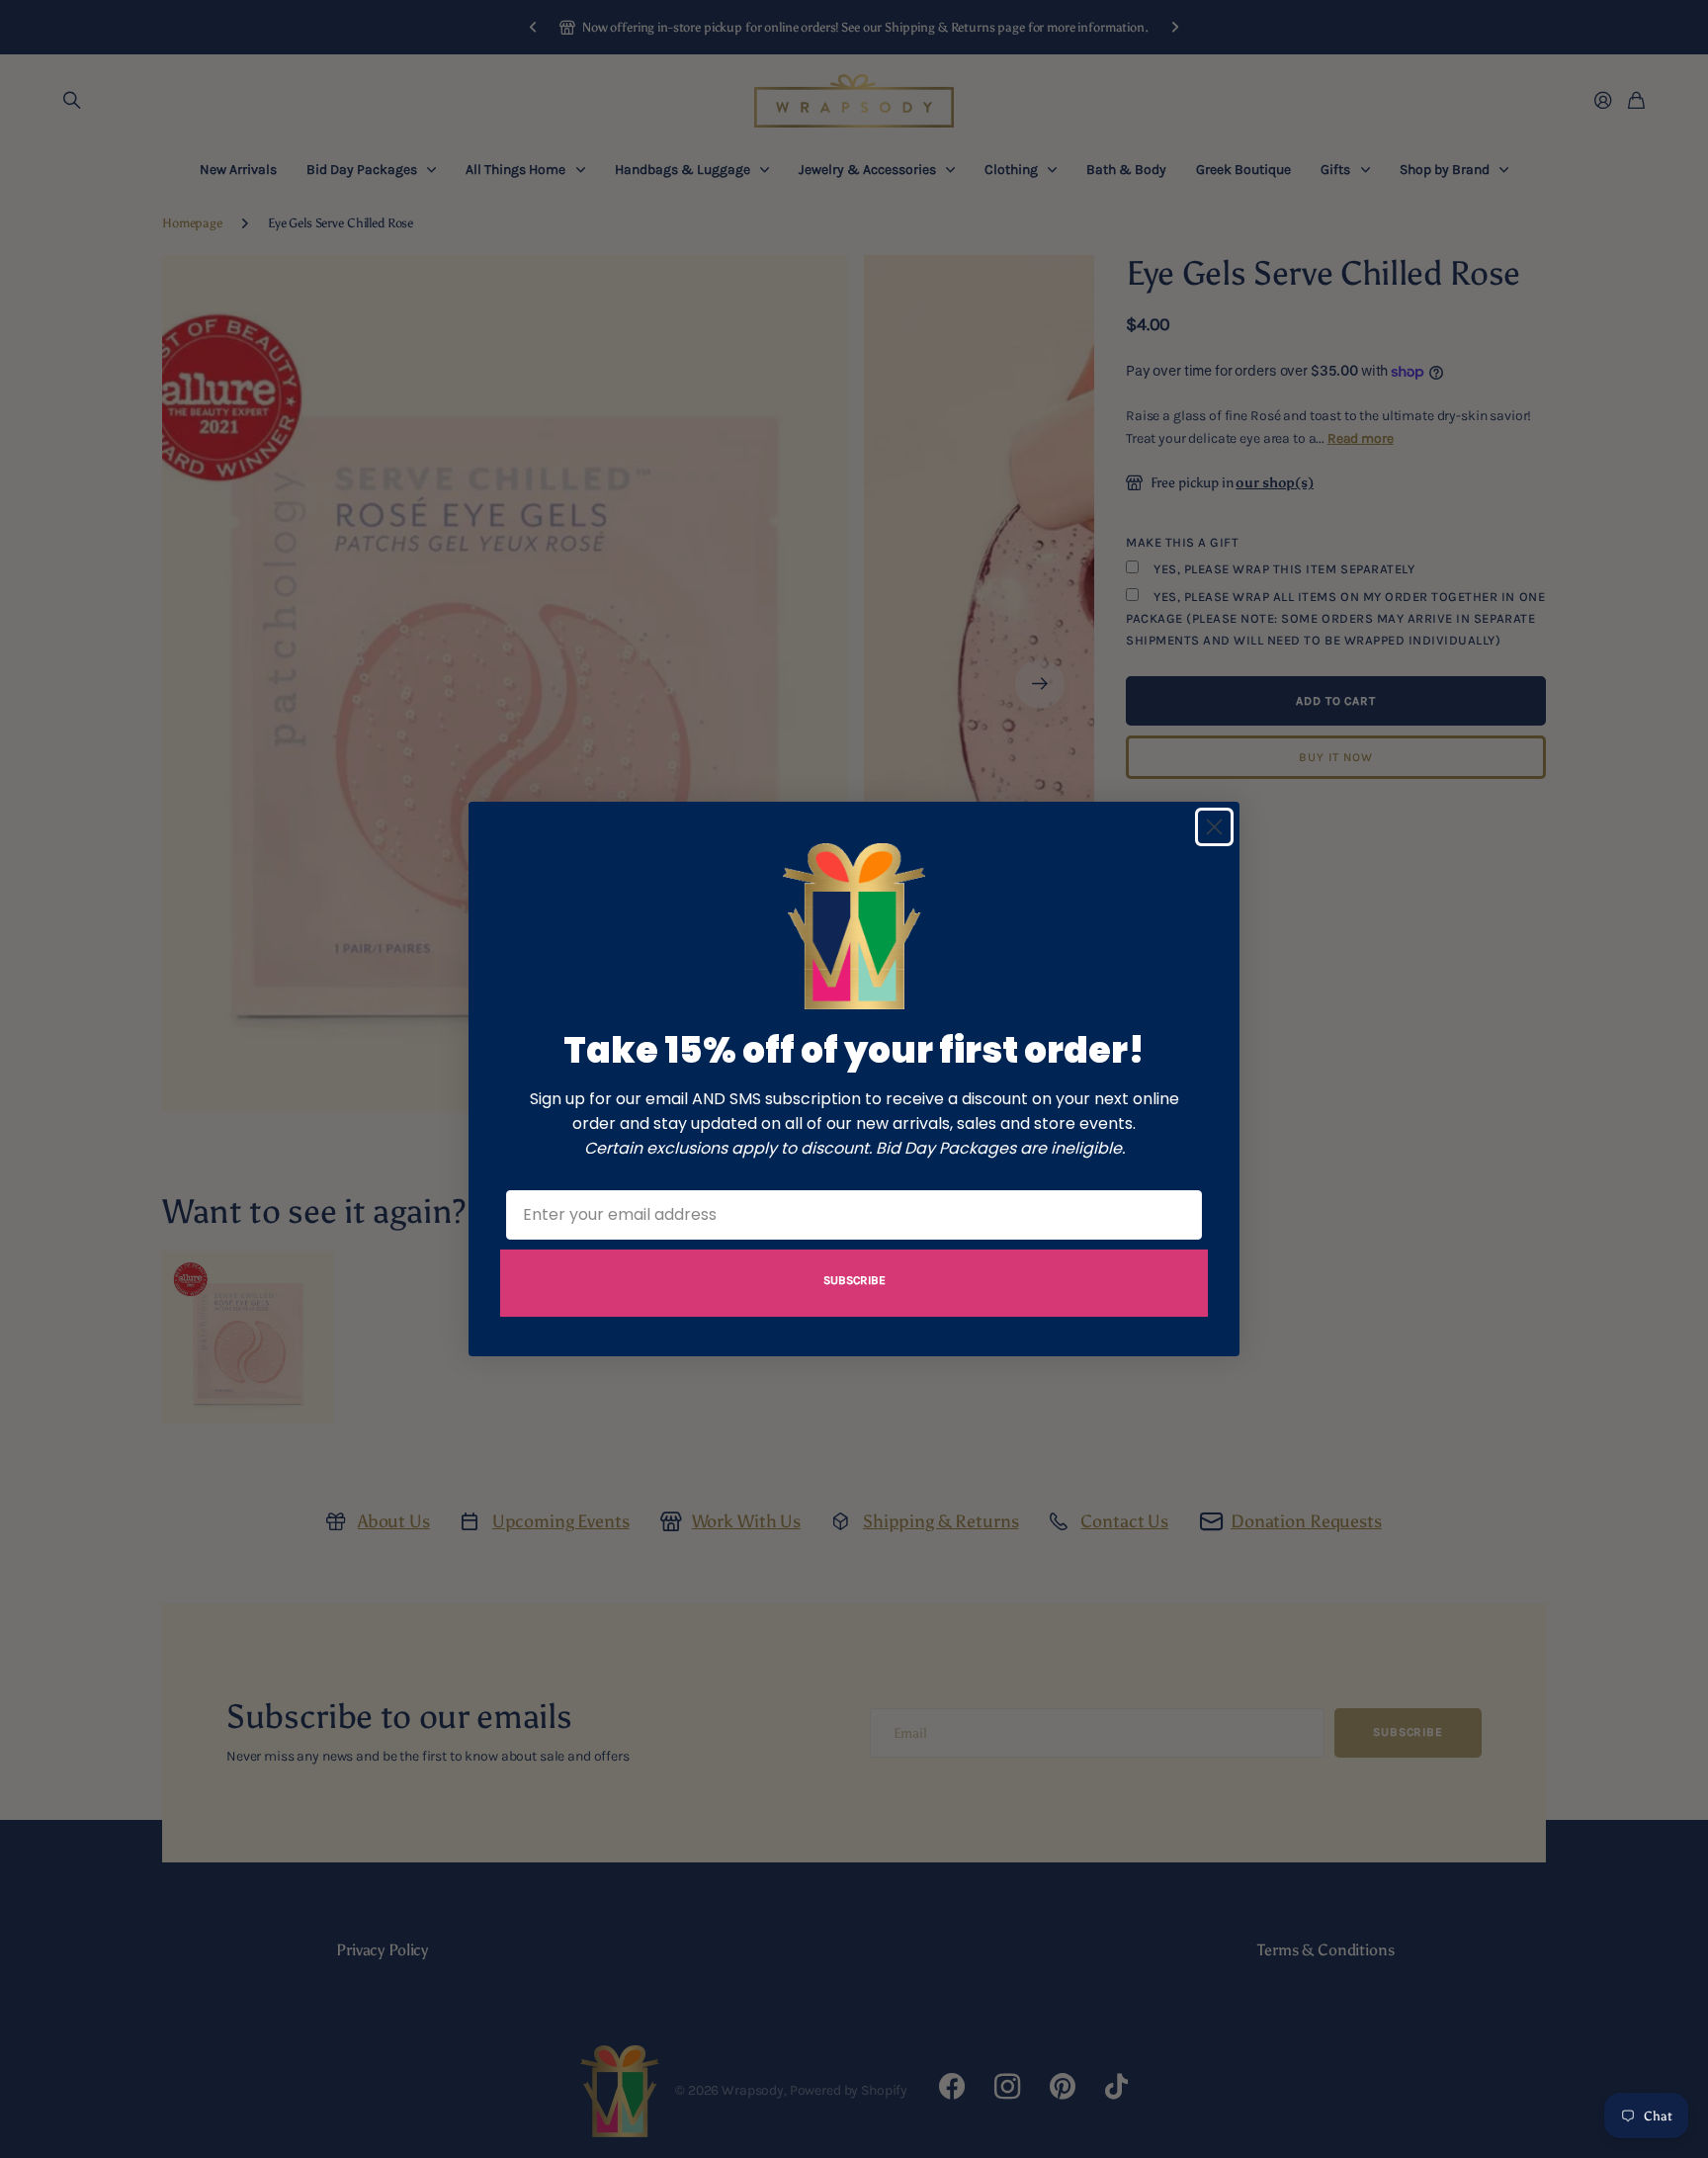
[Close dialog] (1214, 827)
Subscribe (854, 1280)
